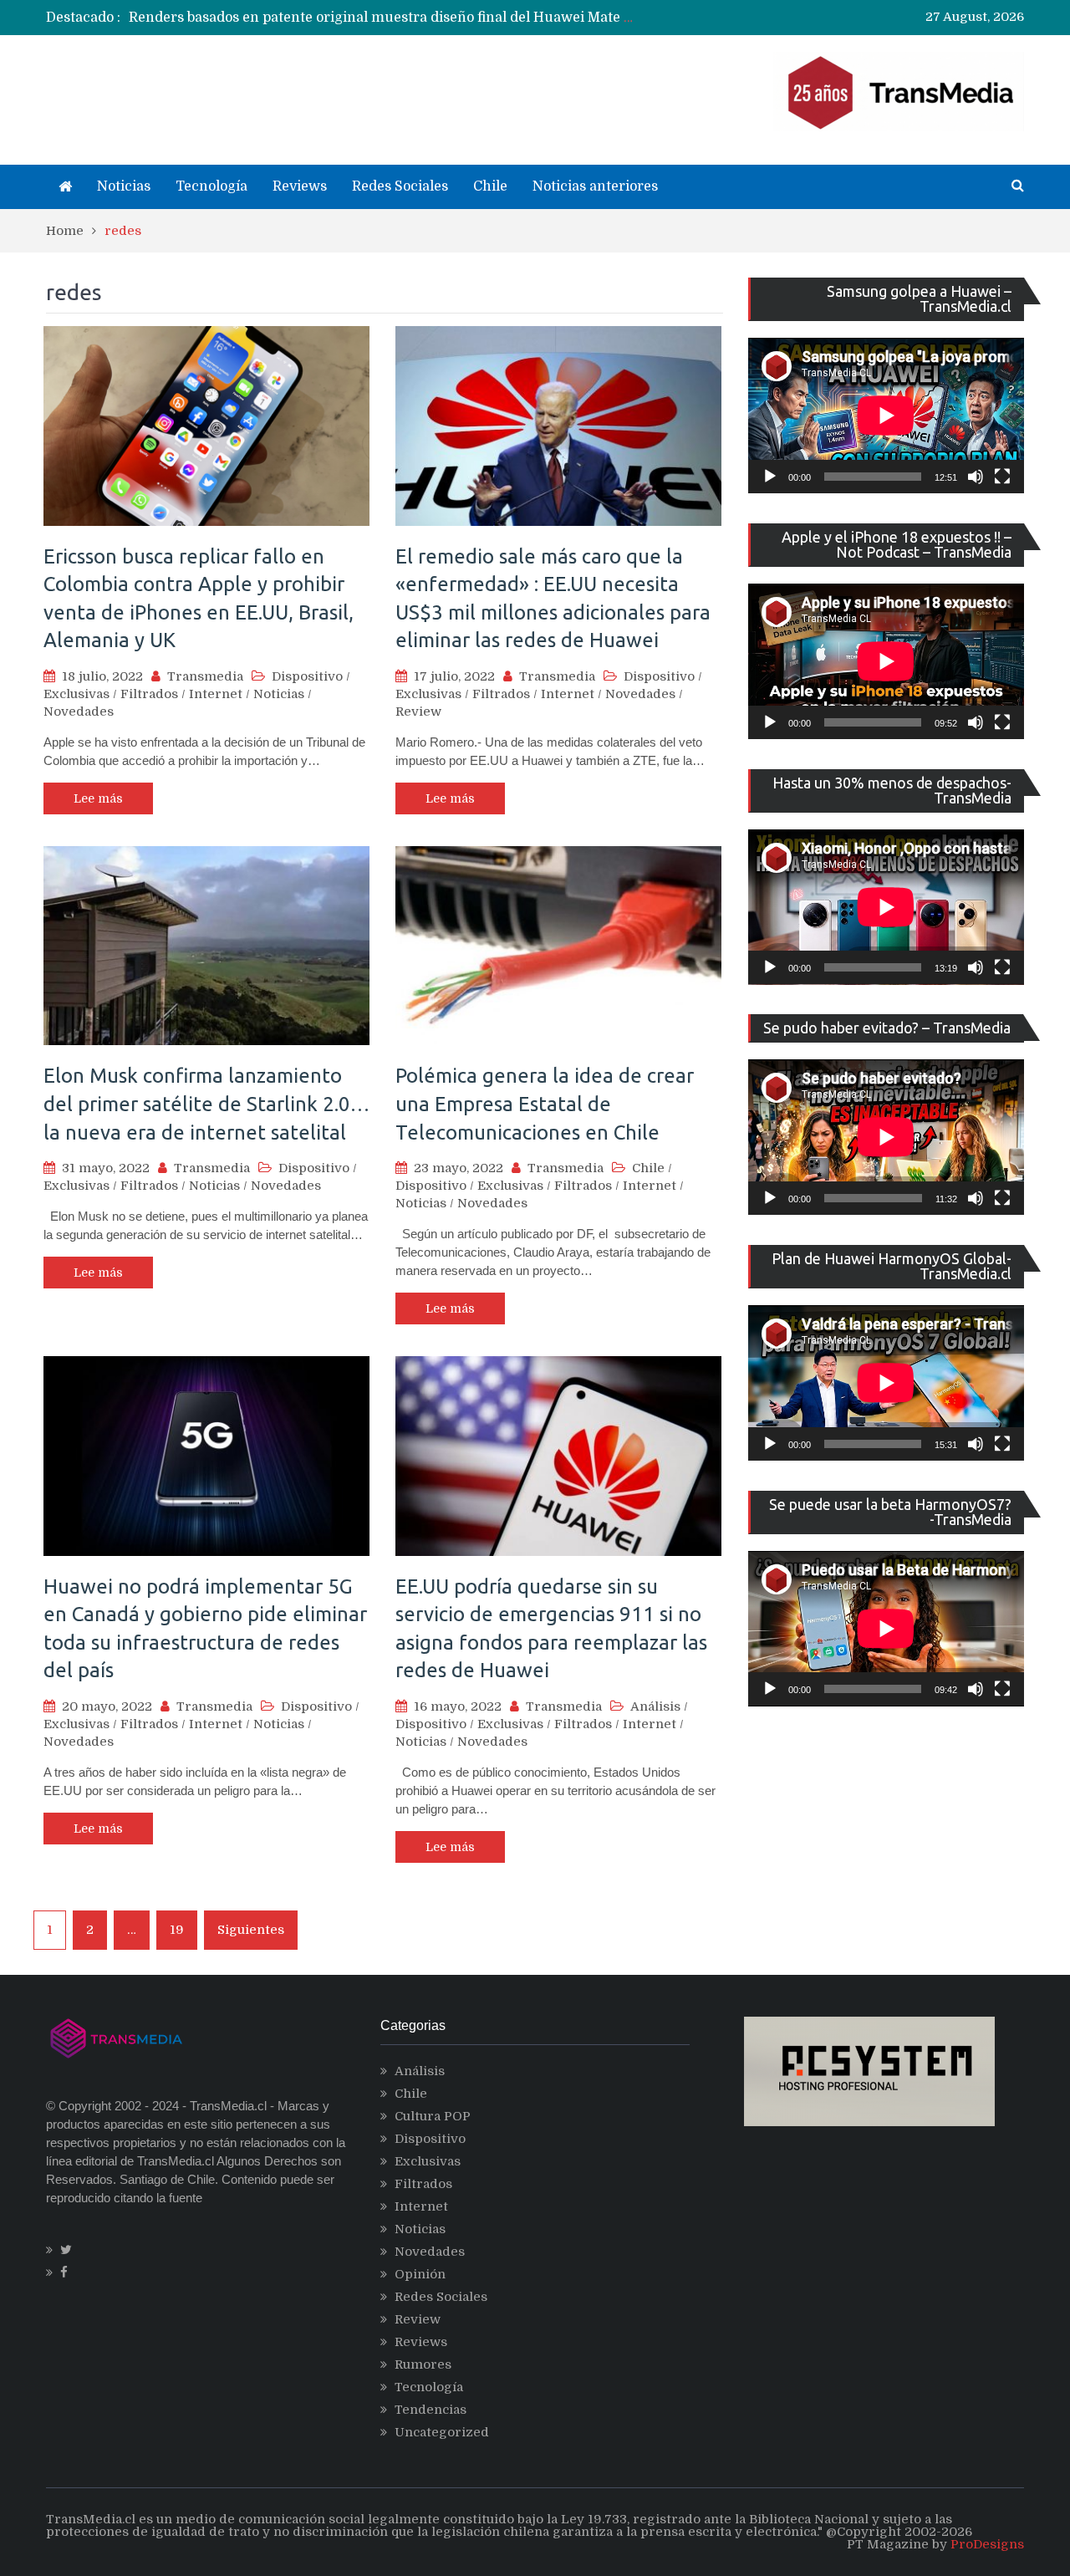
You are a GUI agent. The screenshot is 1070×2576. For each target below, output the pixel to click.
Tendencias (431, 2410)
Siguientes (251, 1930)
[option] (381, 18)
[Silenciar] (976, 477)
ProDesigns (987, 2544)
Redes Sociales (400, 186)
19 (177, 1930)
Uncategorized (442, 2432)
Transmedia (205, 676)
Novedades (79, 712)
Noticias (124, 186)
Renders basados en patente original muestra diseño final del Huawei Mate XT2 (390, 18)
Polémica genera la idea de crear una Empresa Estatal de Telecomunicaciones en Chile (545, 1104)
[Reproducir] (770, 477)
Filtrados (149, 694)
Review (418, 712)
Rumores (423, 2364)
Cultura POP (433, 2116)
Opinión (420, 2274)
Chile (490, 186)
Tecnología (211, 186)
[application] (886, 416)
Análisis (655, 1706)
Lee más (98, 798)
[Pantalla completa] (1002, 477)
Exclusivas (76, 694)
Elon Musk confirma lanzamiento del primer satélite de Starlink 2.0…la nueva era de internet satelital (206, 1104)
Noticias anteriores (595, 186)
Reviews (300, 186)
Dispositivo (307, 676)
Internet (216, 694)
